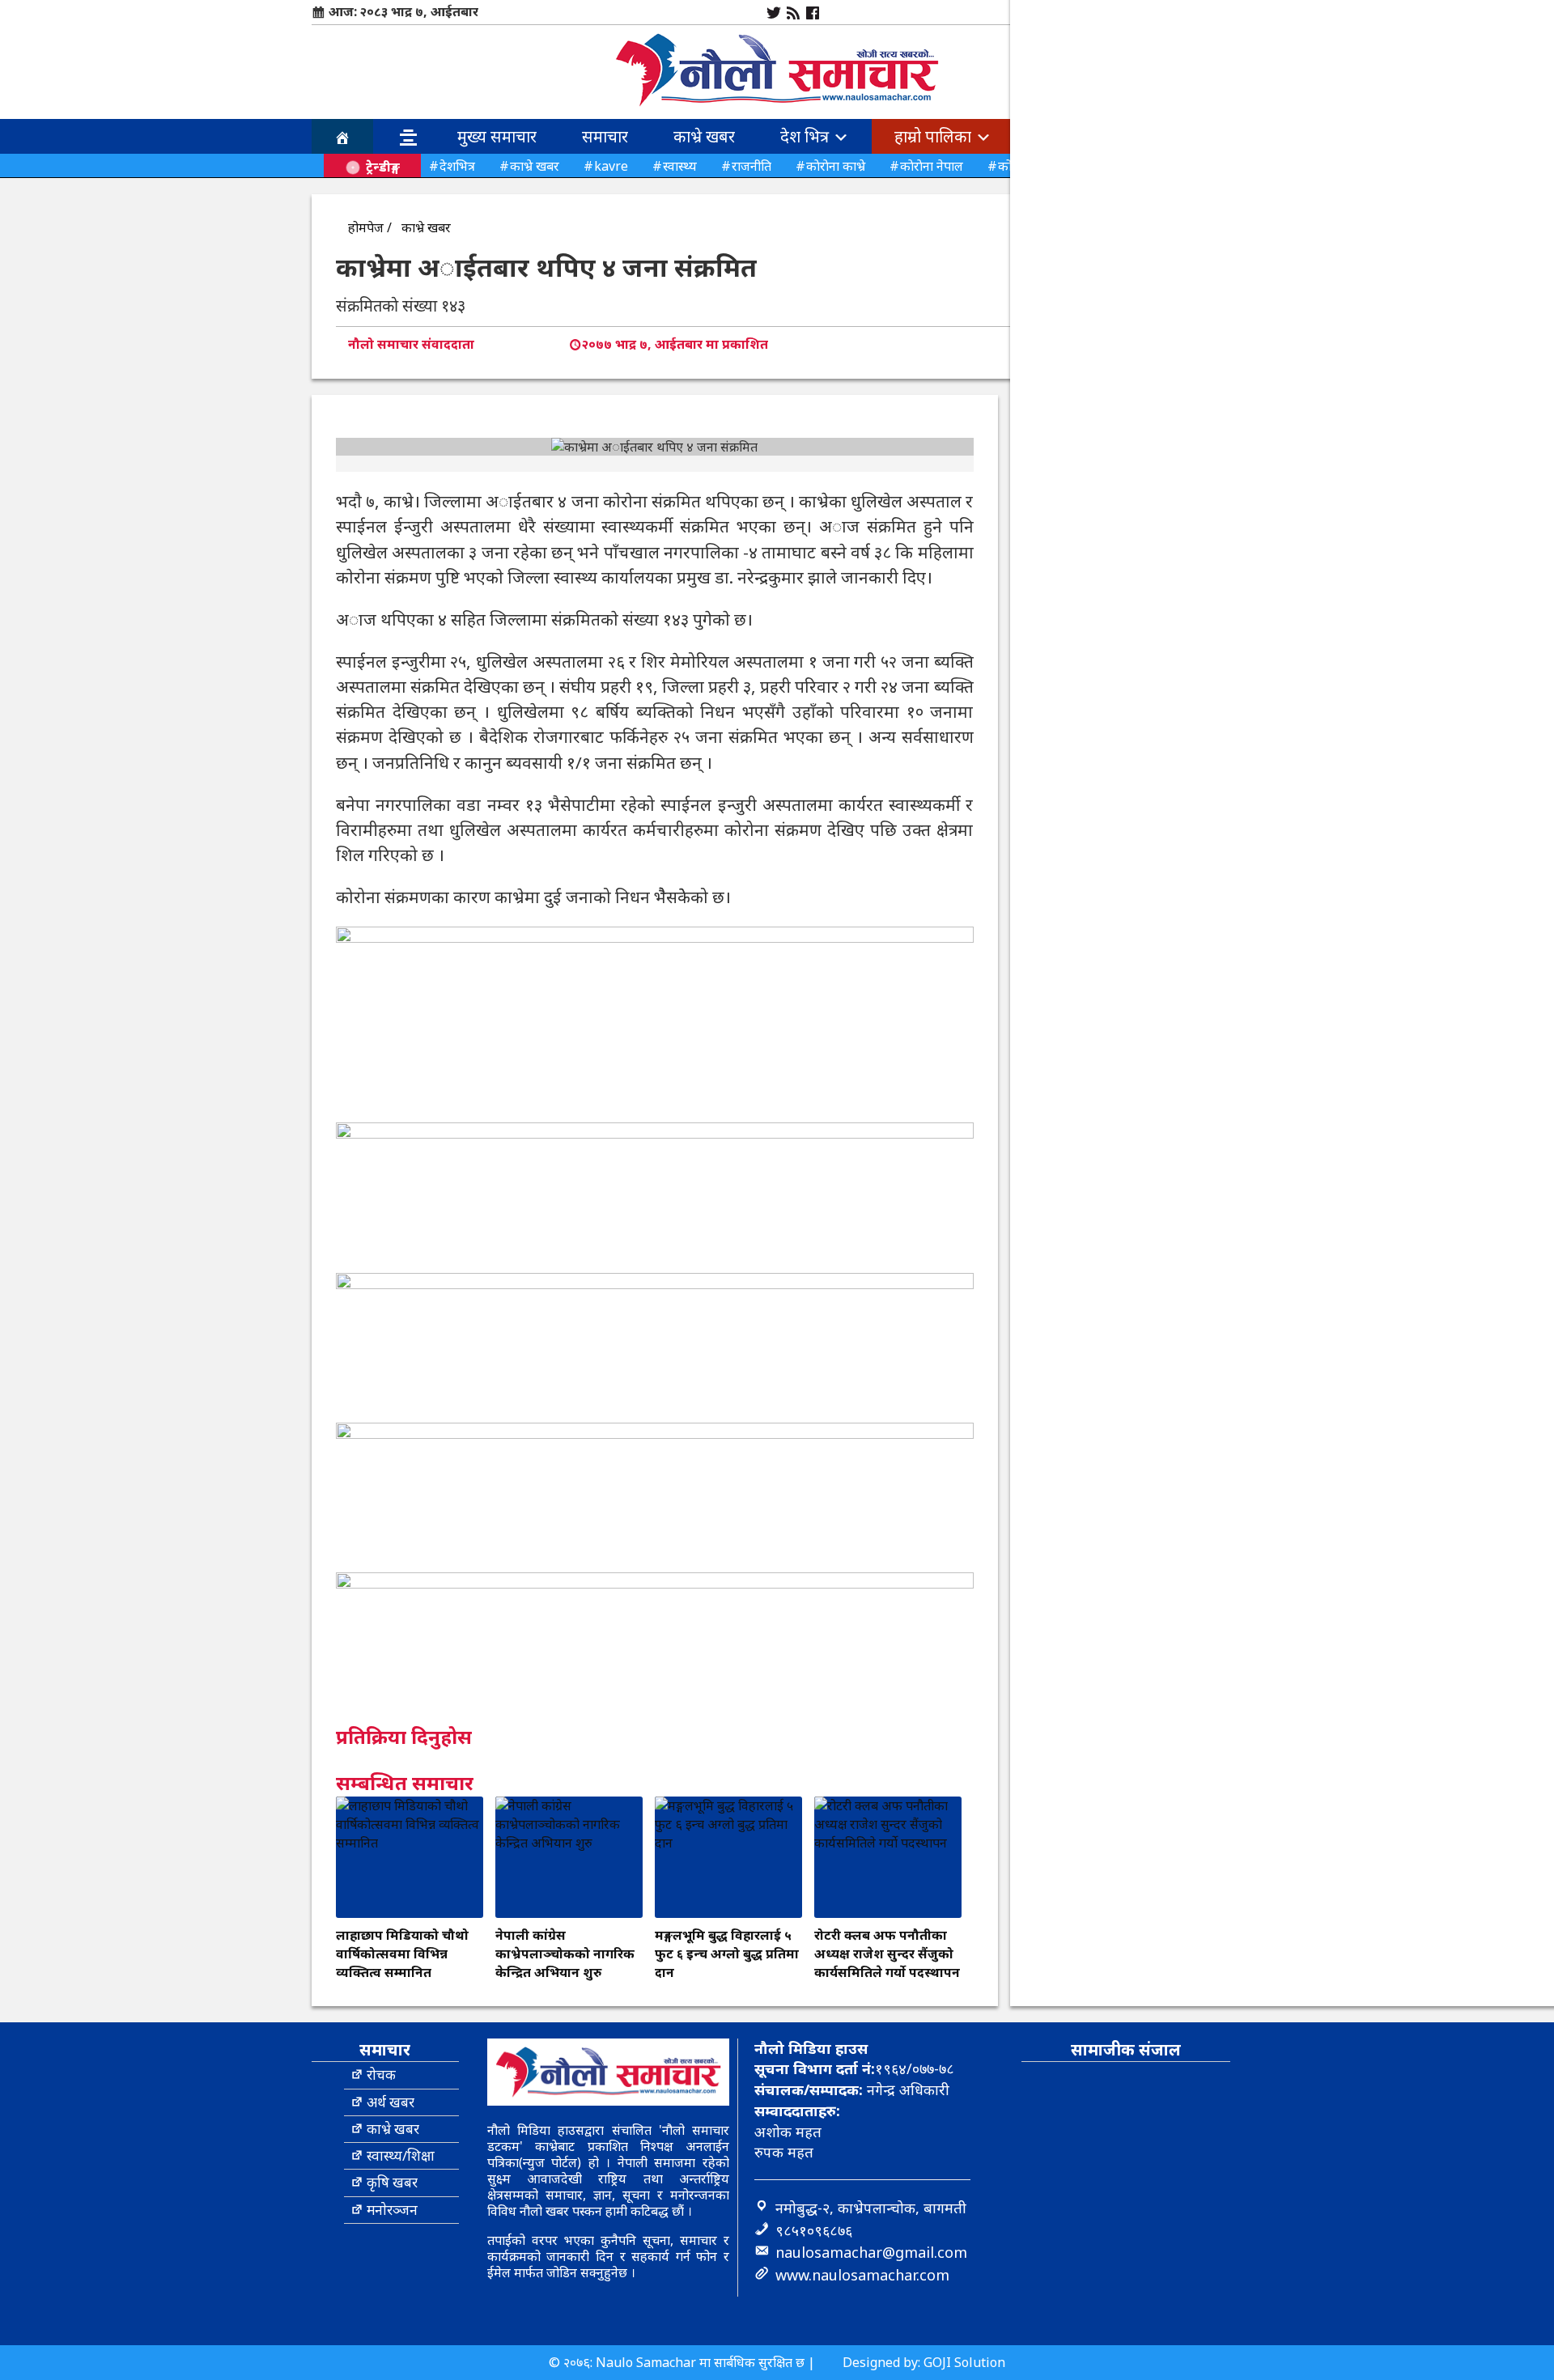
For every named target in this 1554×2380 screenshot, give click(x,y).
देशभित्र (457, 166)
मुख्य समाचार (497, 136)
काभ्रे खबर (704, 136)
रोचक (381, 2075)
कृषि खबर (392, 2182)
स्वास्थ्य (680, 166)
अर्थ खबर (391, 2102)
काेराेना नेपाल (932, 166)
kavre (611, 166)
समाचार (605, 136)
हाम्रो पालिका (935, 136)
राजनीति (752, 166)
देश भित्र (807, 136)
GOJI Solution (964, 2362)
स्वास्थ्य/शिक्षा (401, 2155)
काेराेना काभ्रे (836, 166)
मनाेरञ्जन (392, 2210)
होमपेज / (370, 227)
